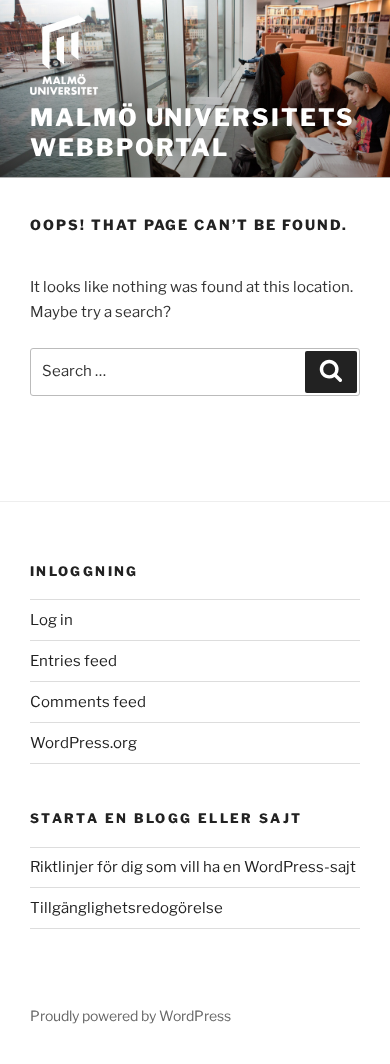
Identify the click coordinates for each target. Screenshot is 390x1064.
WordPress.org (83, 743)
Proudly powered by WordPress (130, 1015)
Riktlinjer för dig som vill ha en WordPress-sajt (193, 867)
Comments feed (88, 702)
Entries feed (73, 661)
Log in (51, 620)
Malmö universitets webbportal (192, 132)
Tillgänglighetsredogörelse (126, 908)
